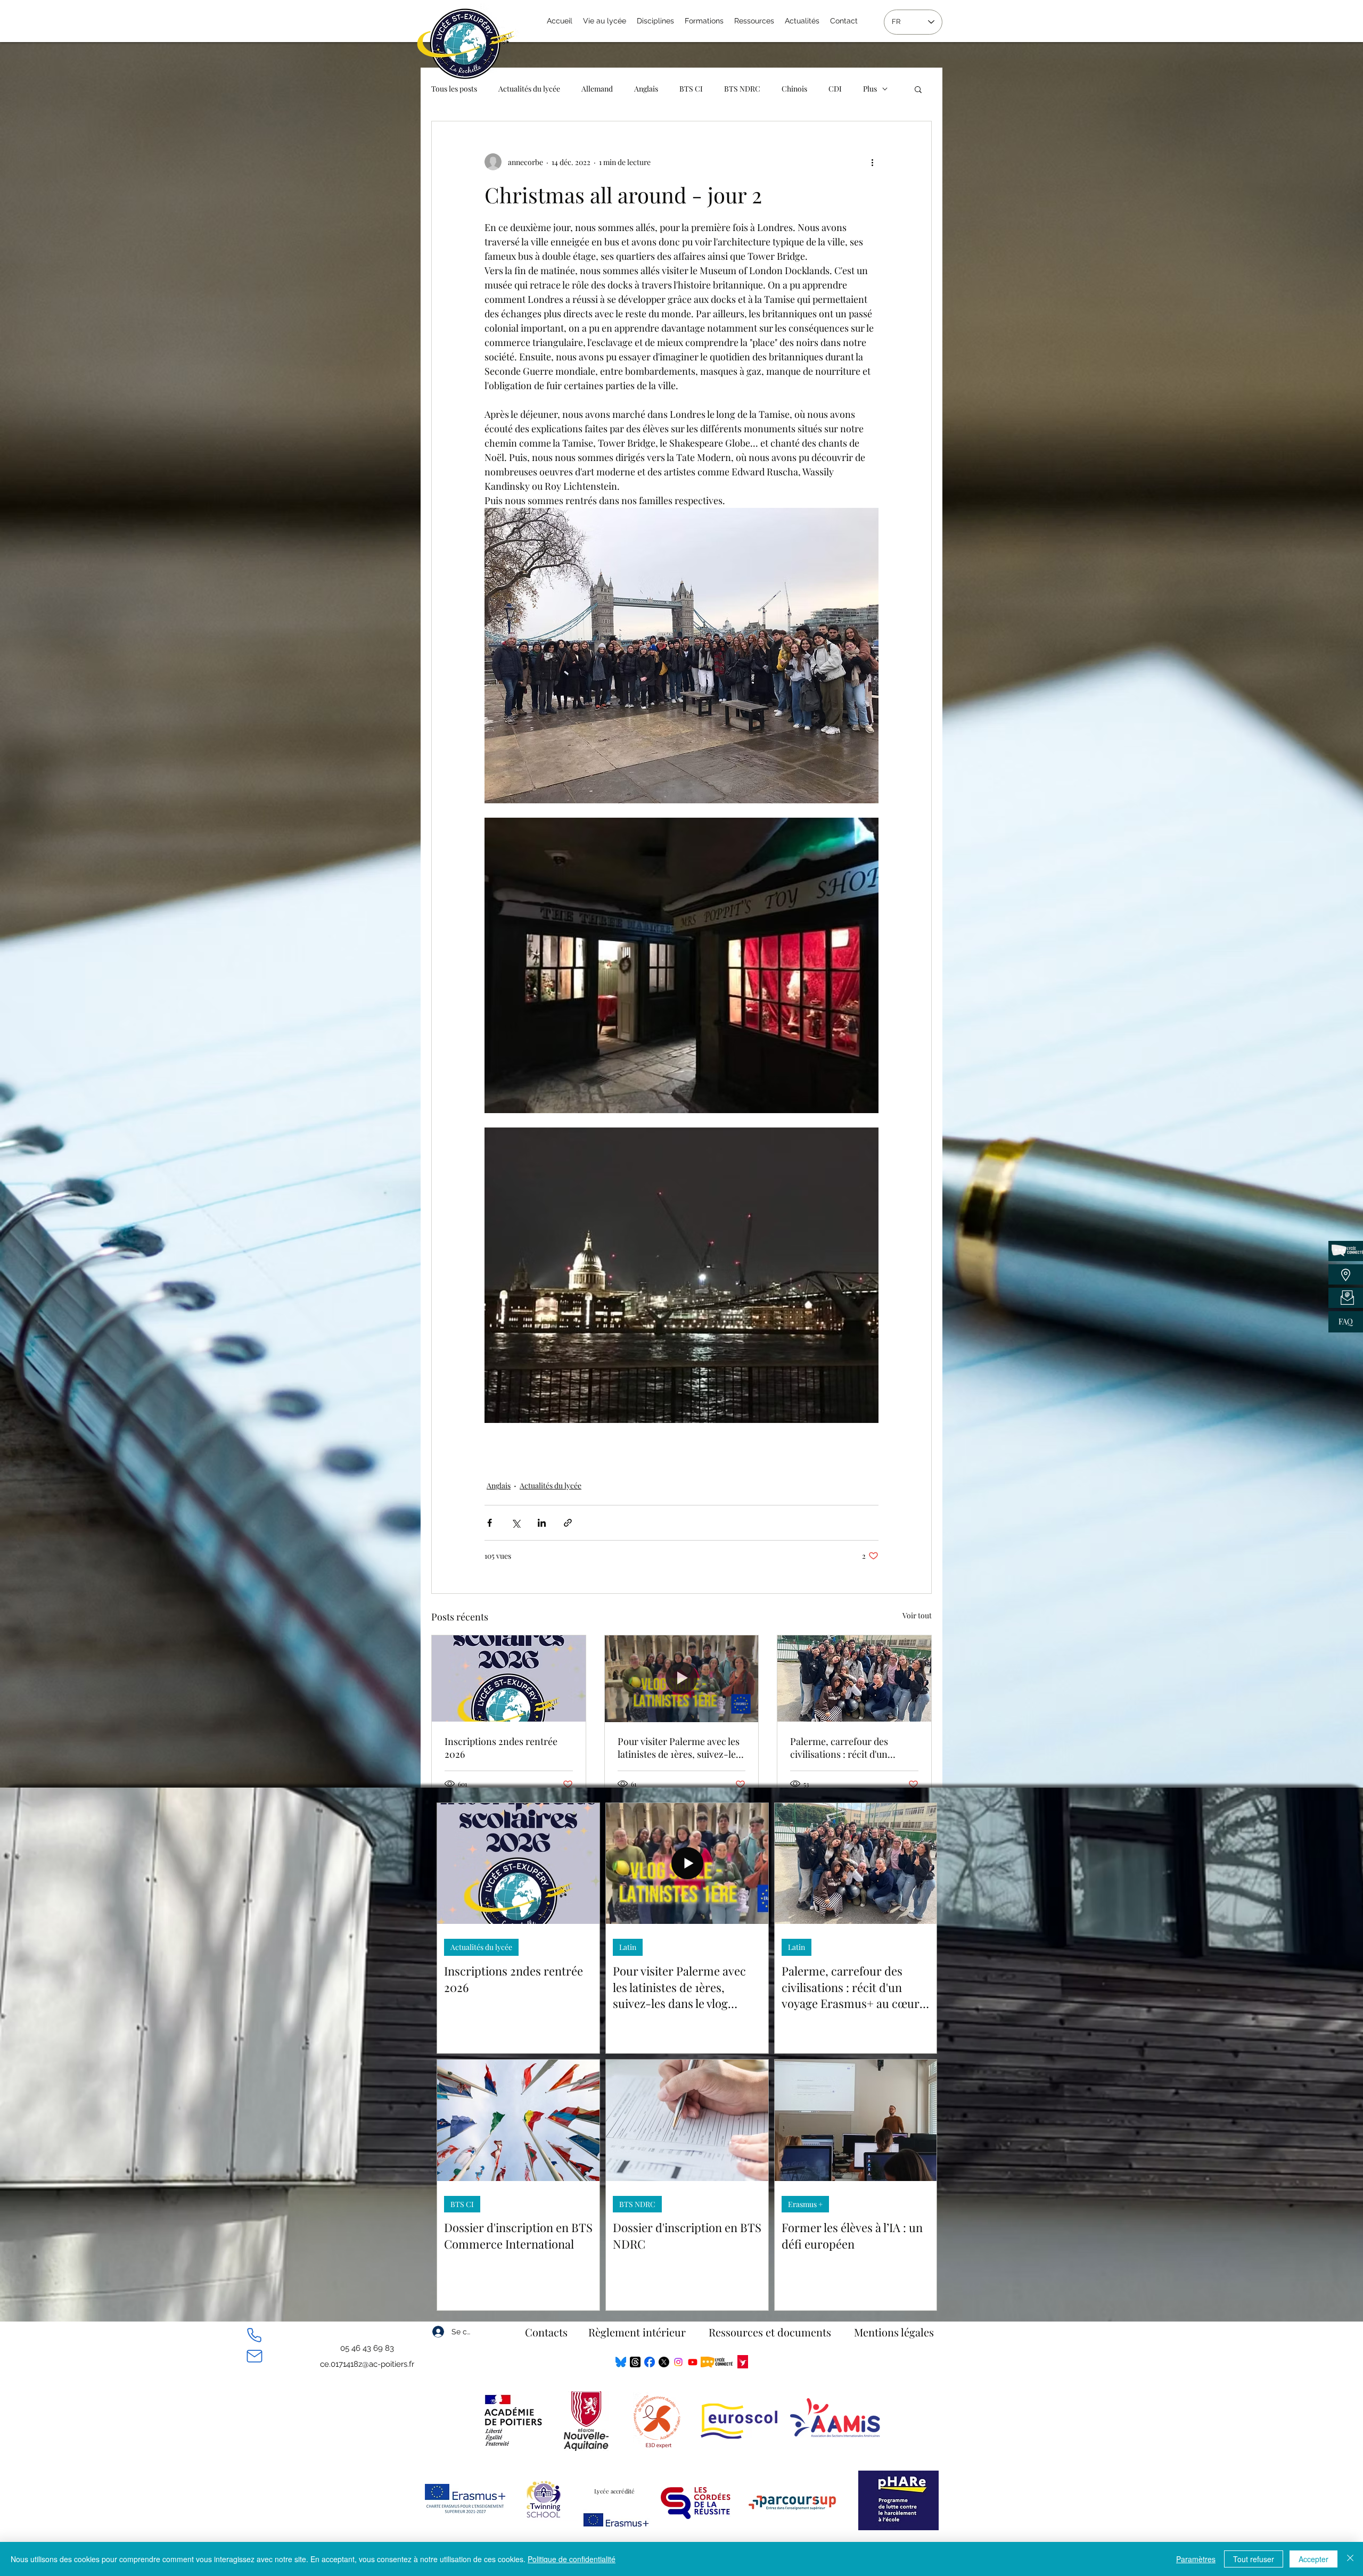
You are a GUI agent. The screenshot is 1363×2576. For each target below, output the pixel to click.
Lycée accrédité (614, 2491)
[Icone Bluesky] (621, 2362)
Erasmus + (805, 2204)
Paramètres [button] (1196, 2559)
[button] (918, 89)
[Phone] (254, 2335)
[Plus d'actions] (872, 162)
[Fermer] (1350, 2559)
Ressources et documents (770, 2332)
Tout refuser (1254, 2559)
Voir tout (917, 1615)
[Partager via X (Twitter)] (516, 1523)
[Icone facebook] (650, 2362)
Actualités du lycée (529, 89)
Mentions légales (894, 2332)
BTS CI (691, 89)
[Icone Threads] (635, 2362)
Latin (628, 1947)
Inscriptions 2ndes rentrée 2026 (501, 1748)
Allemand (597, 89)
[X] (664, 2362)
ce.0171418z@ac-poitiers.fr (367, 2364)
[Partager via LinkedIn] (542, 1523)
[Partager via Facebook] (490, 1523)
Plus (870, 89)
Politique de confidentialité (572, 2559)
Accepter (1313, 2559)
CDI (835, 89)
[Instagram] (678, 2362)
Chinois (794, 89)
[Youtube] (693, 2362)
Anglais (646, 89)
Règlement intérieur (637, 2332)
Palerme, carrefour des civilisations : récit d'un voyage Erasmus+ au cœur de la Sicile (852, 1748)
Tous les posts (454, 89)
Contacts (546, 2332)
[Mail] (254, 2356)
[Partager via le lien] (568, 1523)
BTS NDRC (742, 89)
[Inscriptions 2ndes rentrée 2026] (509, 1678)
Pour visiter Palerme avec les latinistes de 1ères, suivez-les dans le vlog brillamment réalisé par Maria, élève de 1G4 (679, 1748)
